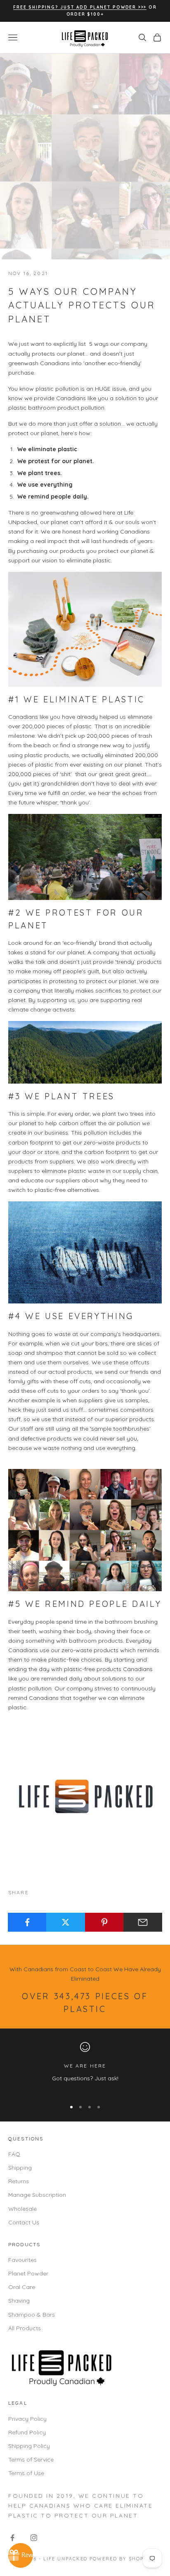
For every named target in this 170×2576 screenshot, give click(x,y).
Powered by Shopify (121, 2559)
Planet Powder (28, 2273)
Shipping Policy (29, 2446)
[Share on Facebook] (27, 1922)
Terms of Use (26, 2473)
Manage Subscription (37, 2195)
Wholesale (22, 2209)
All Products (25, 2328)
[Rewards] (21, 2555)
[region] (85, 2067)
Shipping (20, 2168)
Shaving (19, 2301)
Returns (19, 2181)
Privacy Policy (27, 2419)
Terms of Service (31, 2459)
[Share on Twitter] (66, 1922)
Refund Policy (27, 2432)
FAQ (14, 2154)
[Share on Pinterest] (104, 1922)
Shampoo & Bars (32, 2315)
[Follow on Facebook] (12, 2538)
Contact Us (24, 2222)
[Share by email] (143, 1922)
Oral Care (22, 2287)
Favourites (22, 2260)
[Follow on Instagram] (34, 2538)
